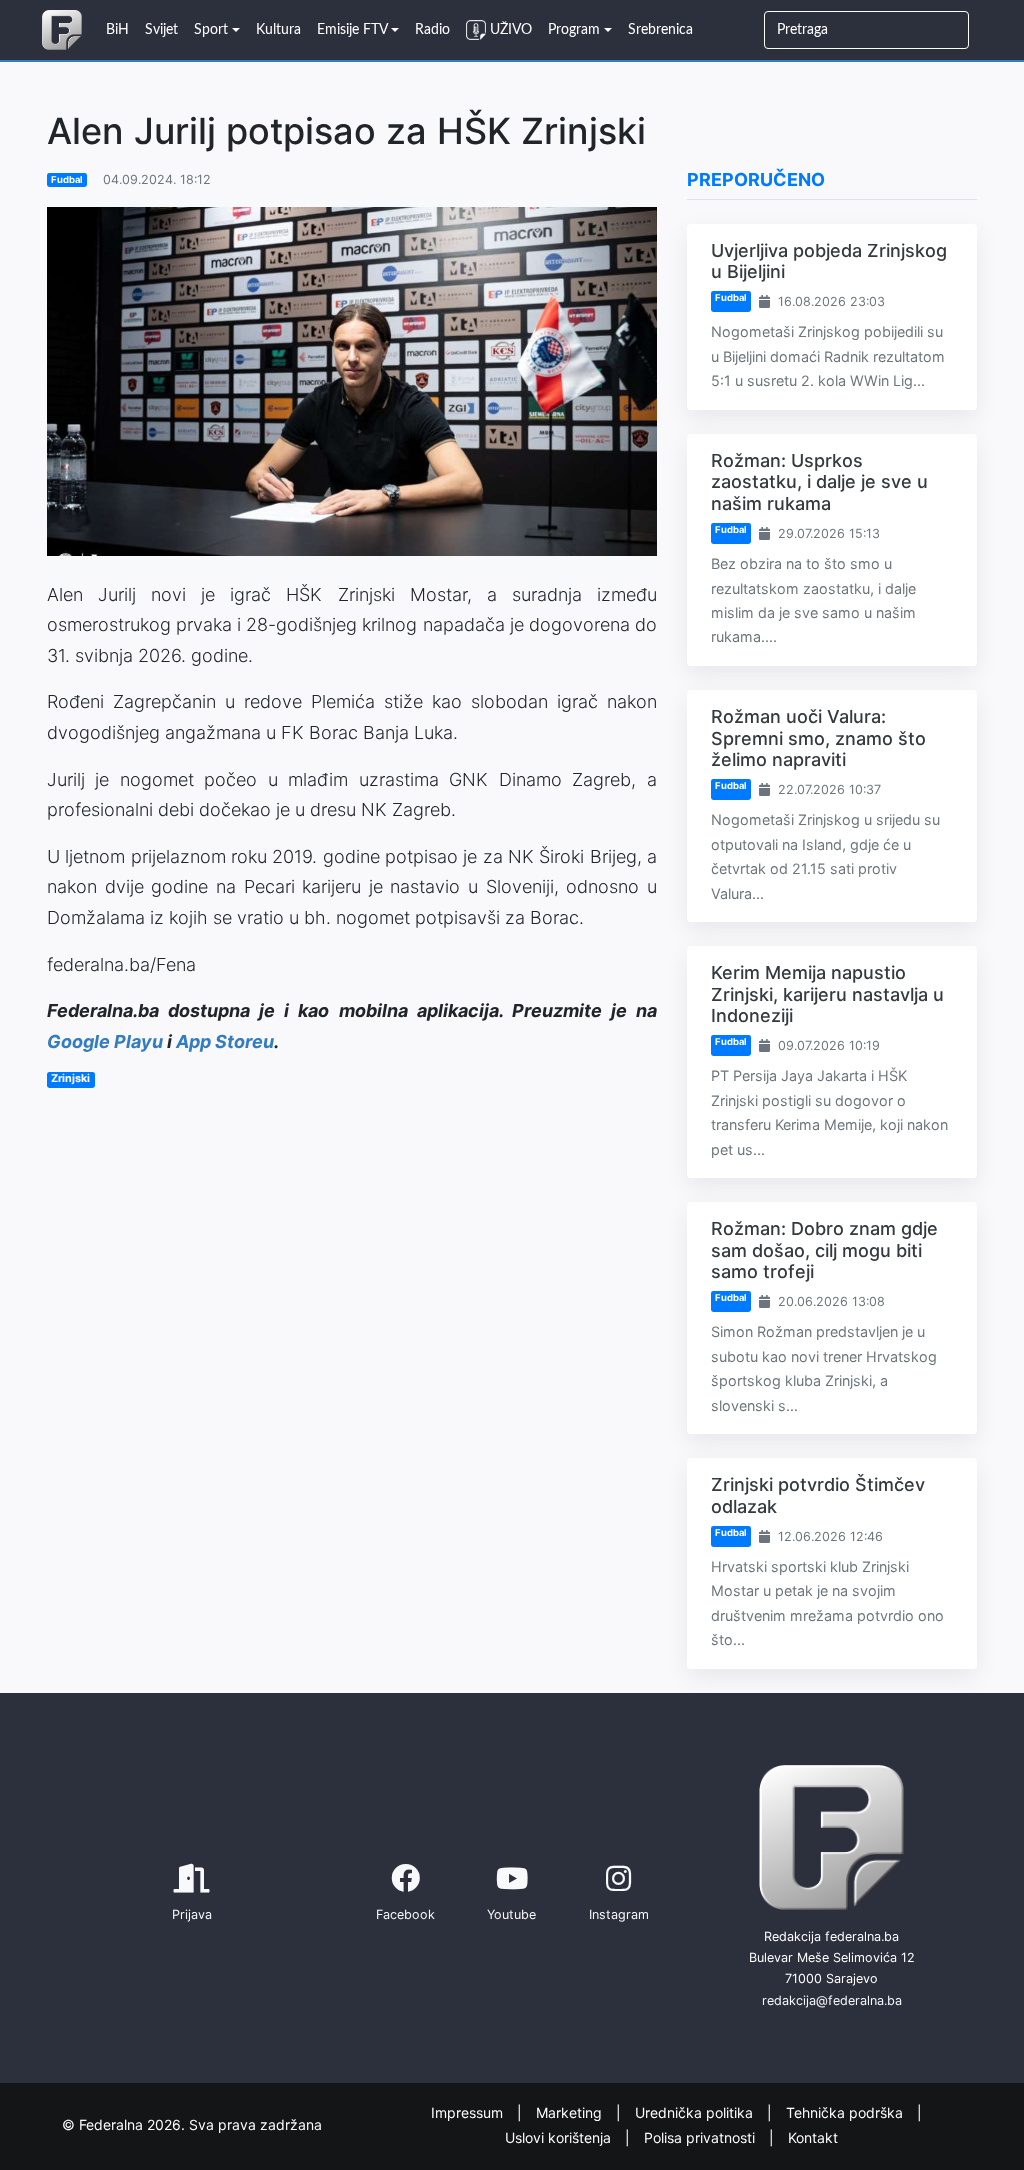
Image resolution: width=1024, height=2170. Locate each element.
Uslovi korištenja (560, 2136)
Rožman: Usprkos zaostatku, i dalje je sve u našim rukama (819, 482)
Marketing (571, 2112)
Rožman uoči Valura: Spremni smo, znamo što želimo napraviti (818, 738)
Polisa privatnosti (701, 2136)
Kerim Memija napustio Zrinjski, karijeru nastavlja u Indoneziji (827, 994)
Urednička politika (696, 2112)
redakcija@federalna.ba (832, 2000)
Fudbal (67, 179)
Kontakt (813, 2136)
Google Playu (105, 1041)
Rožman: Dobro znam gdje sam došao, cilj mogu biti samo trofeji (824, 1250)
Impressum (469, 2112)
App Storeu (225, 1041)
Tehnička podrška (846, 2112)
